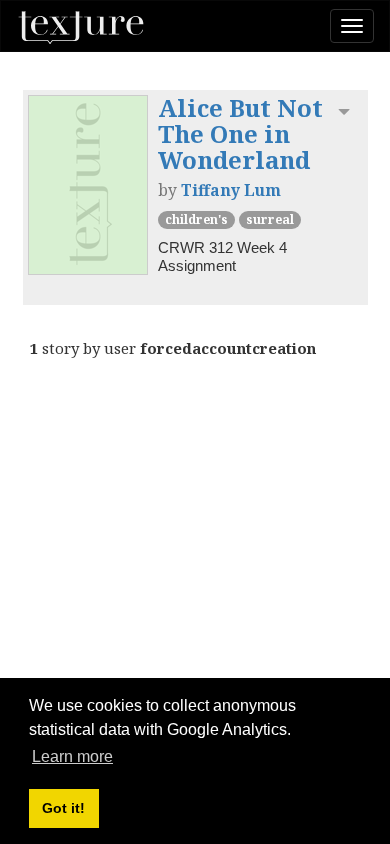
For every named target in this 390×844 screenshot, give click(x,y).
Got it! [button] (63, 808)
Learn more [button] (72, 756)
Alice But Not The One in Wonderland (240, 134)
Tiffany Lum (231, 190)
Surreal (270, 219)
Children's (196, 219)
